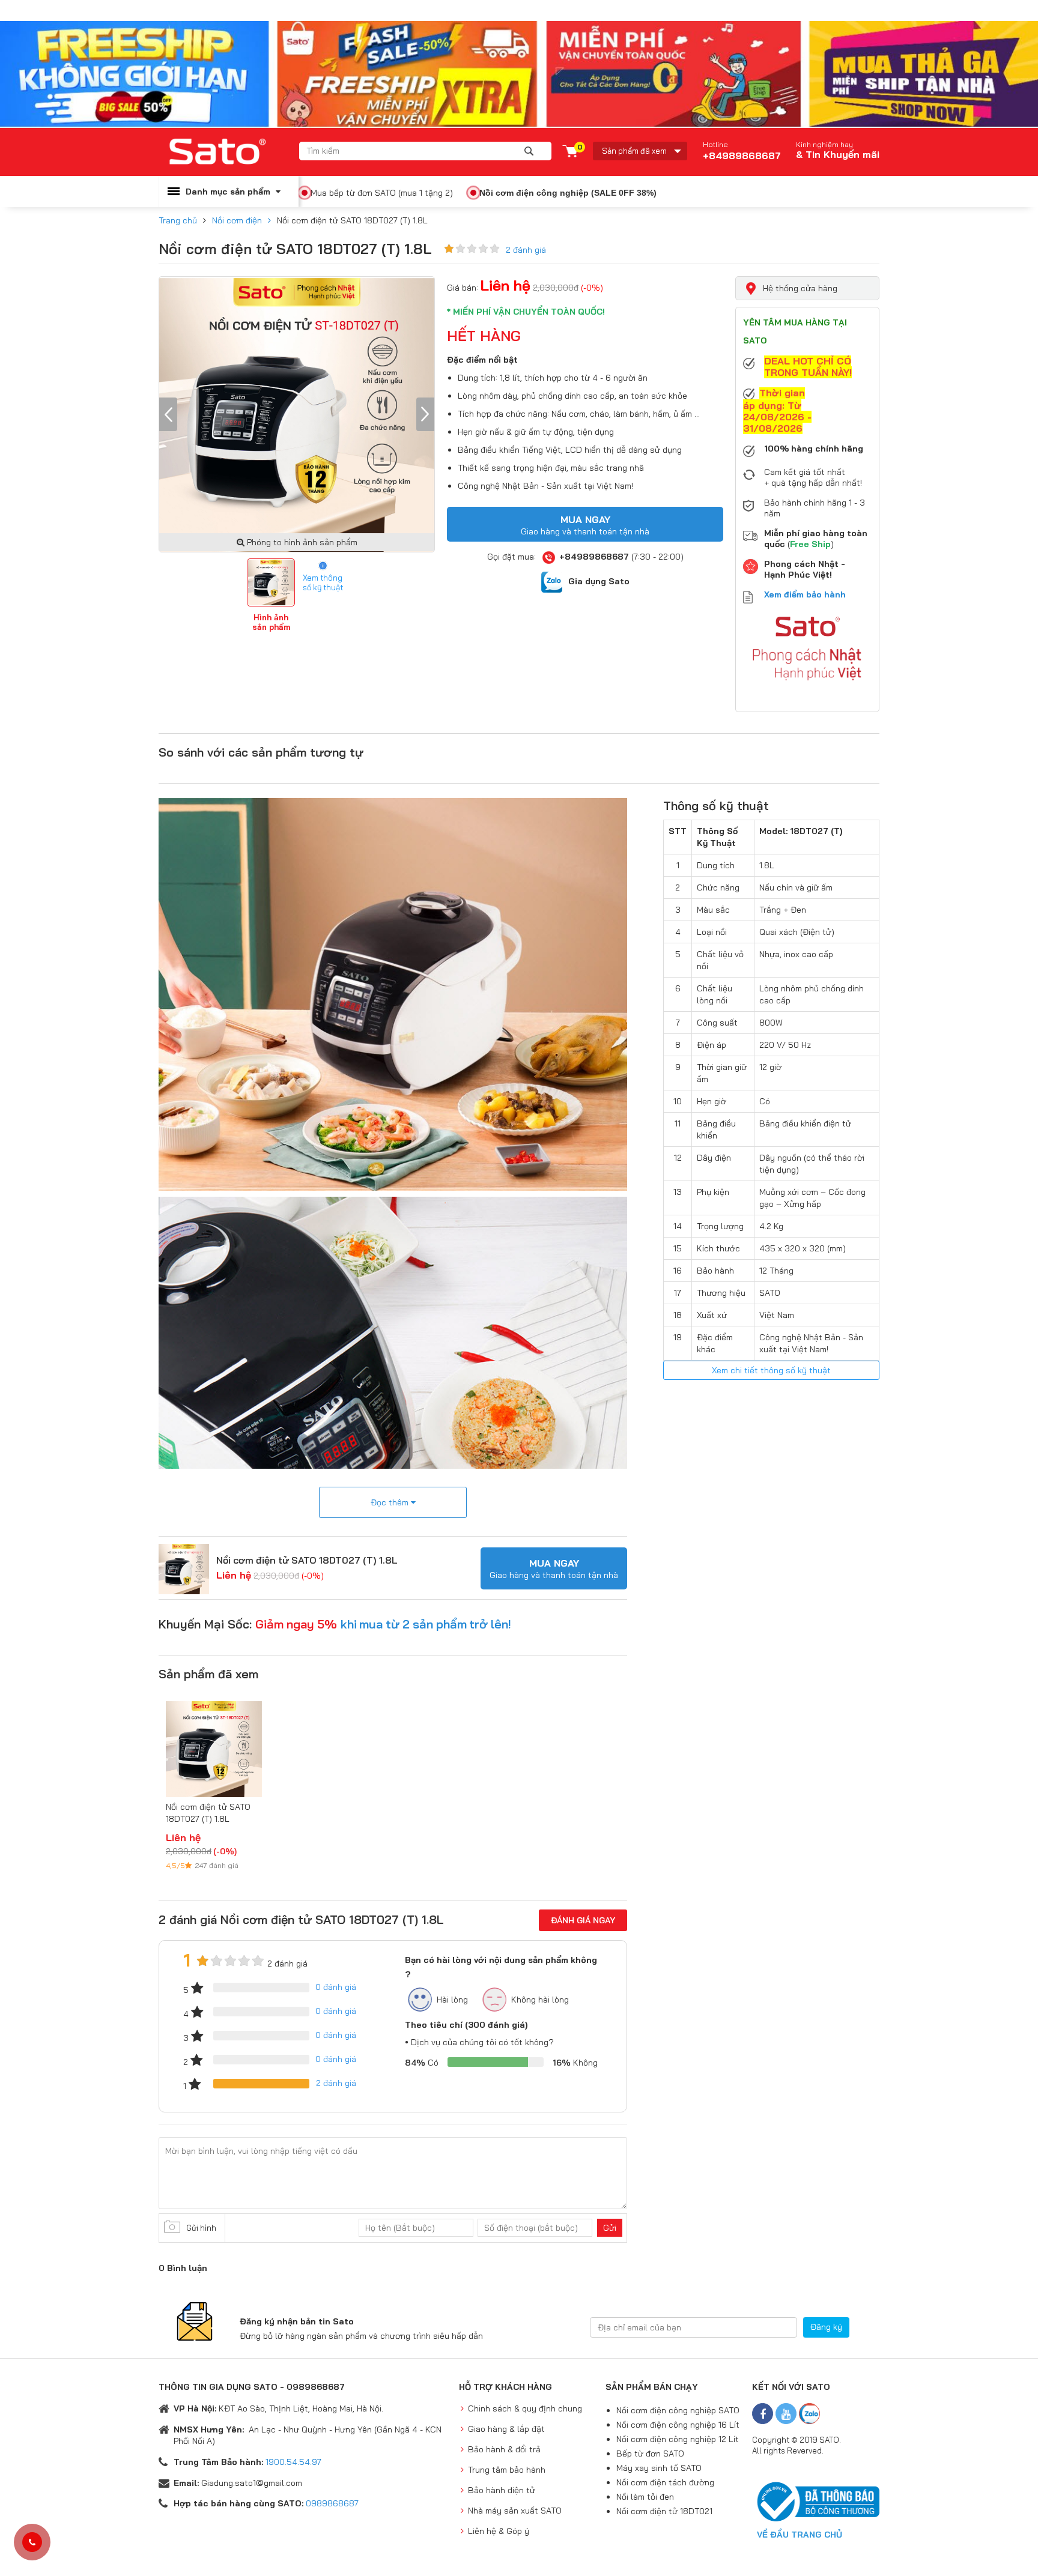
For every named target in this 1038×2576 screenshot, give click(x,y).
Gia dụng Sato (599, 581)
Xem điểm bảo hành (805, 594)
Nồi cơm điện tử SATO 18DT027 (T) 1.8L (307, 1560)
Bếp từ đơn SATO (650, 2454)
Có (422, 2063)
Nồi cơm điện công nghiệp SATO (678, 2410)
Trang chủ (178, 220)
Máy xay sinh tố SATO (659, 2468)
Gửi (610, 2228)
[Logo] (229, 152)
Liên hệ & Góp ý (499, 2531)
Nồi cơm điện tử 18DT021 (664, 2511)
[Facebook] (763, 2414)
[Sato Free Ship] (519, 74)
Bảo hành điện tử (502, 2490)
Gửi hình (201, 2228)
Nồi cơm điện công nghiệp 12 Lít (678, 2439)
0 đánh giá (336, 1987)
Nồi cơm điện (237, 220)
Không (575, 2063)
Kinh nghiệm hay (824, 145)
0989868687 (332, 2503)
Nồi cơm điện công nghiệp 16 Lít (678, 2425)
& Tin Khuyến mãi (838, 154)
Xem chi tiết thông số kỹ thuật (771, 1370)
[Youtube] (786, 2414)
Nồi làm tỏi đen (645, 2497)
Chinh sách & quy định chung (525, 2408)
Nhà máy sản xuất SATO (515, 2511)
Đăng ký (826, 2327)
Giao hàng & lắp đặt (506, 2429)
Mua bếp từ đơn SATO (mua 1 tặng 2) (382, 193)
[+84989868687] (32, 2542)
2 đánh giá (526, 250)
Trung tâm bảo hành (507, 2470)
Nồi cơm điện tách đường (665, 2482)
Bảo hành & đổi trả (504, 2449)
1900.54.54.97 (293, 2462)
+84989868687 (742, 151)
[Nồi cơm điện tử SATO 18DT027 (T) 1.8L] (184, 1568)
